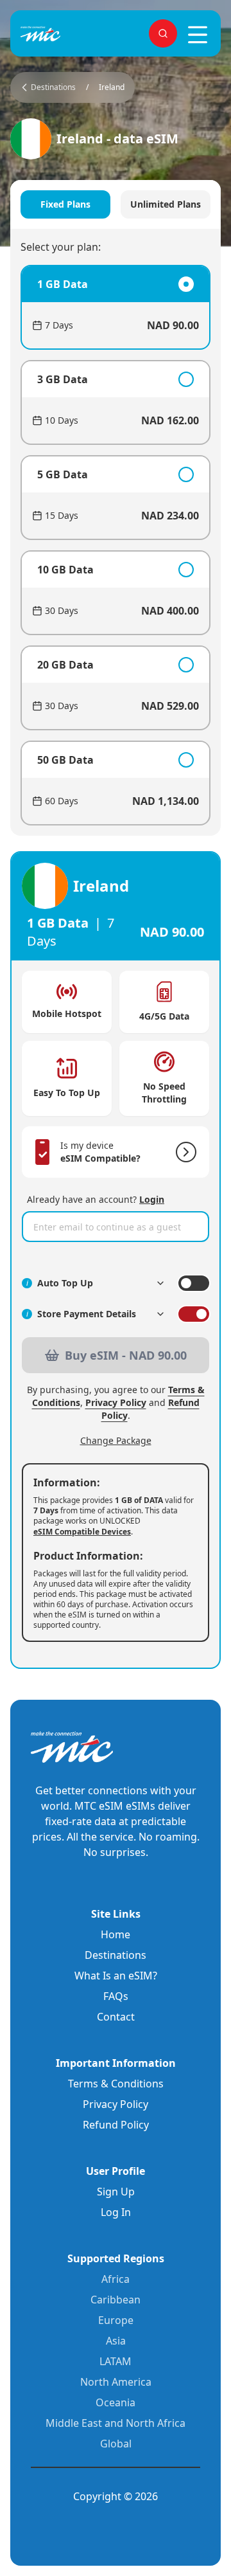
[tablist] (116, 204)
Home (116, 1934)
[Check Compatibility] (184, 1152)
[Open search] (163, 33)
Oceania (116, 2402)
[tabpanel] (116, 545)
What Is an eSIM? (116, 1976)
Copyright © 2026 (116, 2496)
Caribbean (116, 2300)
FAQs (116, 1996)
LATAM (116, 2361)
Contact (116, 2017)
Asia (116, 2341)
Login (152, 1199)
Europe (116, 2320)
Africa (116, 2279)
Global (116, 2444)
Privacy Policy (116, 1402)
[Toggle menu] (198, 35)
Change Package (116, 1440)
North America (116, 2382)
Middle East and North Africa (116, 2423)
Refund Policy (116, 2125)
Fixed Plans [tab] (65, 204)
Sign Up (116, 2192)
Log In (116, 2212)
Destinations (116, 1955)
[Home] (62, 34)
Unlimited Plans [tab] (166, 204)
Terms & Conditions (116, 2084)
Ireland (112, 87)
